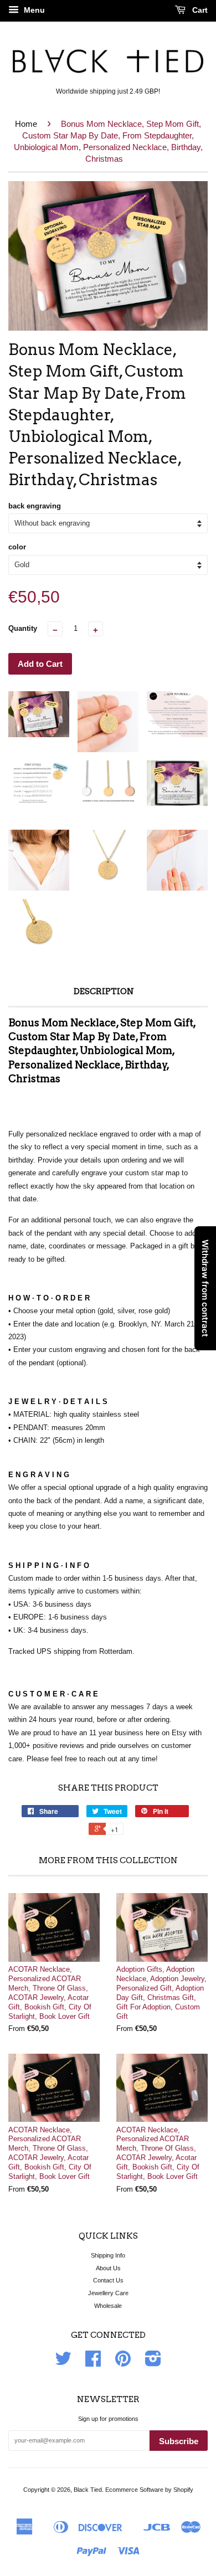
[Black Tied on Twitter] (63, 2363)
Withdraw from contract (205, 1288)
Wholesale (108, 2306)
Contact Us (108, 2280)
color (17, 547)
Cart (199, 10)
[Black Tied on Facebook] (93, 2363)
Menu (33, 10)
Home (26, 124)
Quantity (23, 628)
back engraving (35, 506)
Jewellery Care (108, 2293)
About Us (108, 2268)
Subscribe (179, 2441)
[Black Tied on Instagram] (153, 2363)
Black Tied (88, 2490)
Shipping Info (108, 2255)
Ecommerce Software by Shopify (149, 2490)
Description (104, 991)
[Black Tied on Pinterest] (123, 2363)
